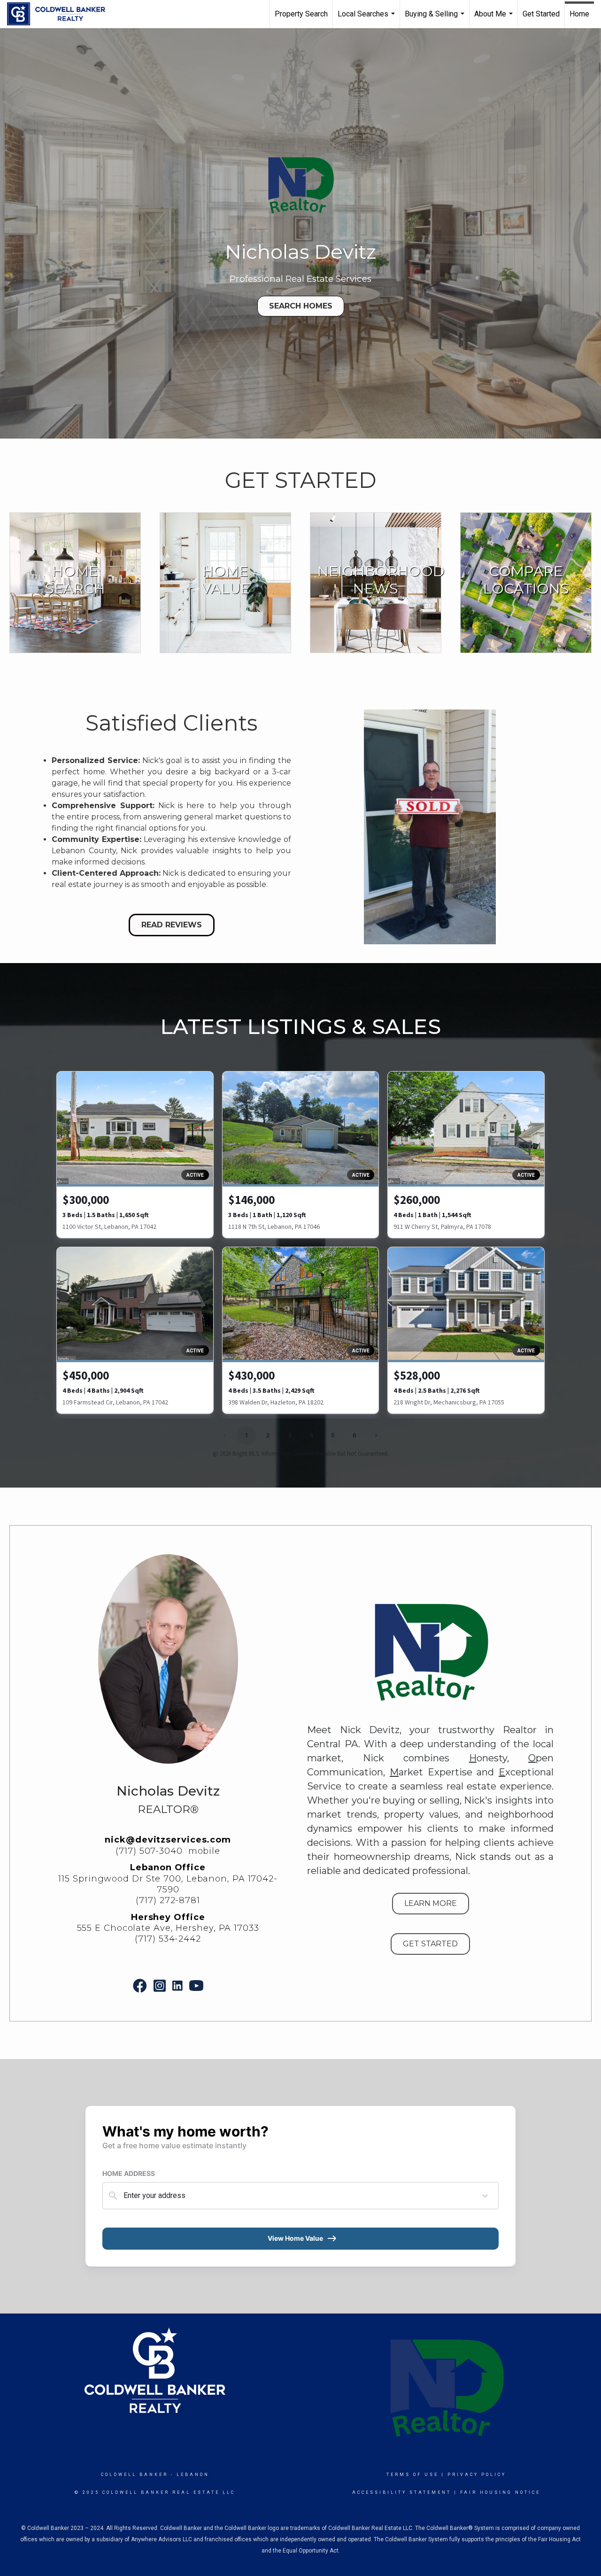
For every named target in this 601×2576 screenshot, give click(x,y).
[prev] (333, 840)
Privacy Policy (477, 2475)
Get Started (541, 14)
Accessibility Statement (402, 2492)
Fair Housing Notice (500, 2492)
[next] (526, 840)
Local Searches (367, 19)
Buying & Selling (436, 19)
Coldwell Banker (135, 2475)
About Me (495, 19)
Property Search (301, 14)
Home (579, 14)
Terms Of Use (412, 2475)
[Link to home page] (61, 14)
